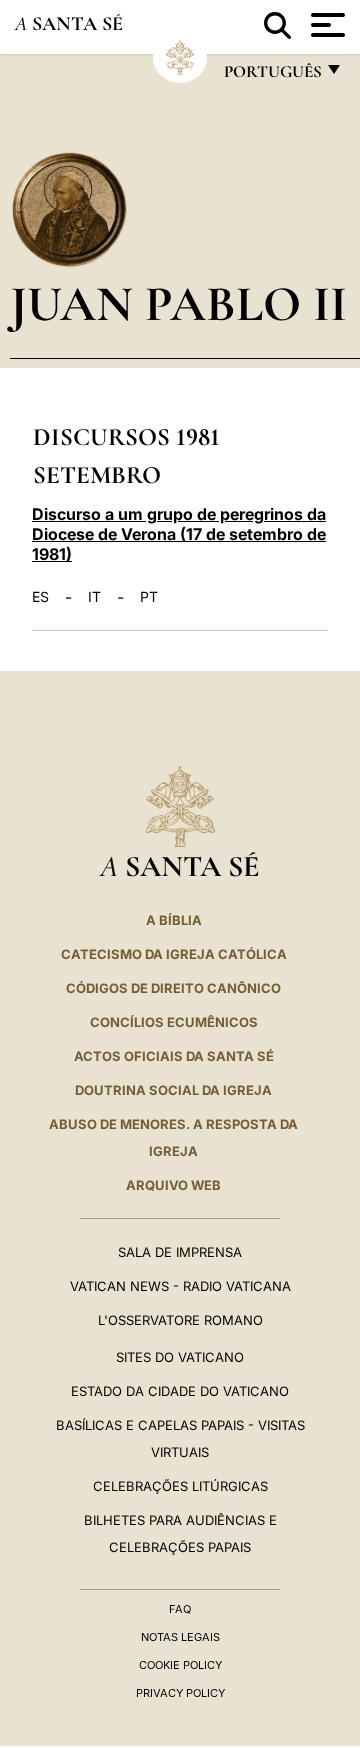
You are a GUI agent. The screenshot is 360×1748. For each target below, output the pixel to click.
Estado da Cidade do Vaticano (180, 1391)
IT (94, 597)
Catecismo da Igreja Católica (174, 954)
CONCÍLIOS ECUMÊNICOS (174, 1022)
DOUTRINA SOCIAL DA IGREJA (173, 1090)
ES (40, 597)
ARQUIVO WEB (173, 1185)
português (272, 76)
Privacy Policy (180, 1693)
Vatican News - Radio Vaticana (180, 1286)
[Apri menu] (325, 25)
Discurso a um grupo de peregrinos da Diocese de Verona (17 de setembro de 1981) (179, 534)
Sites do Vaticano (180, 1357)
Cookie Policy (180, 1665)
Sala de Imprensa (180, 1252)
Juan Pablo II (178, 303)
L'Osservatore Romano (180, 1320)
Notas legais (180, 1637)
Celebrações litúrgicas (180, 1486)
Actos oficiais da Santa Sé (174, 1056)
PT (149, 597)
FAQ (180, 1609)
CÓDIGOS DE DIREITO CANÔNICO (173, 988)
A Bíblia (174, 920)
